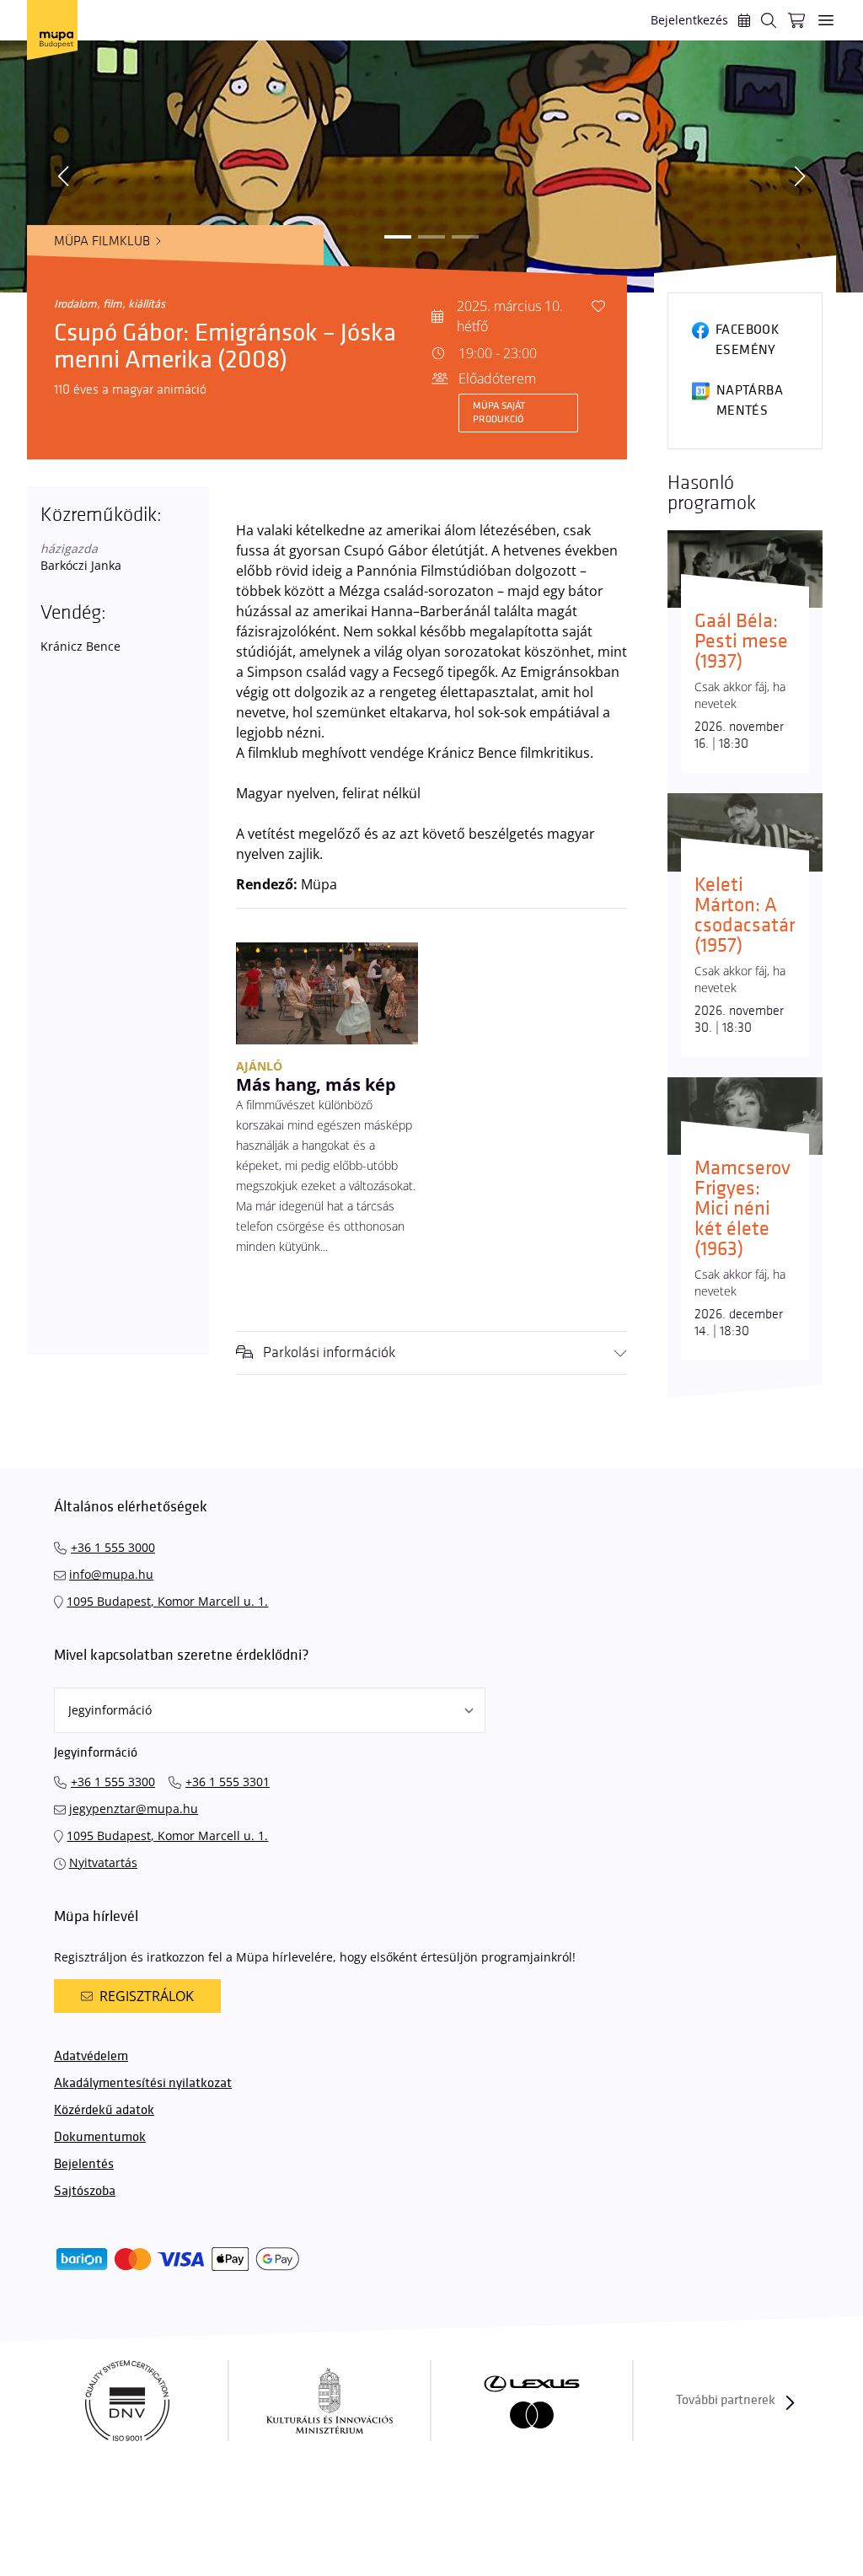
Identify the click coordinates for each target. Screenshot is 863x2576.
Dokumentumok (100, 2137)
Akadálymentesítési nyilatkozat (143, 2083)
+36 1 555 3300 (113, 1782)
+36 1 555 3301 (228, 1782)
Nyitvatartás (103, 1862)
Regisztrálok (147, 1996)
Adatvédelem (91, 2056)
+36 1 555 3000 (113, 1547)
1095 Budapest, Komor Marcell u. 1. (167, 1601)
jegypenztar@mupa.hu (134, 1809)
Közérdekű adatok (104, 2110)
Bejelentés (84, 2164)
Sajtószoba (85, 2191)
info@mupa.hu (111, 1574)
